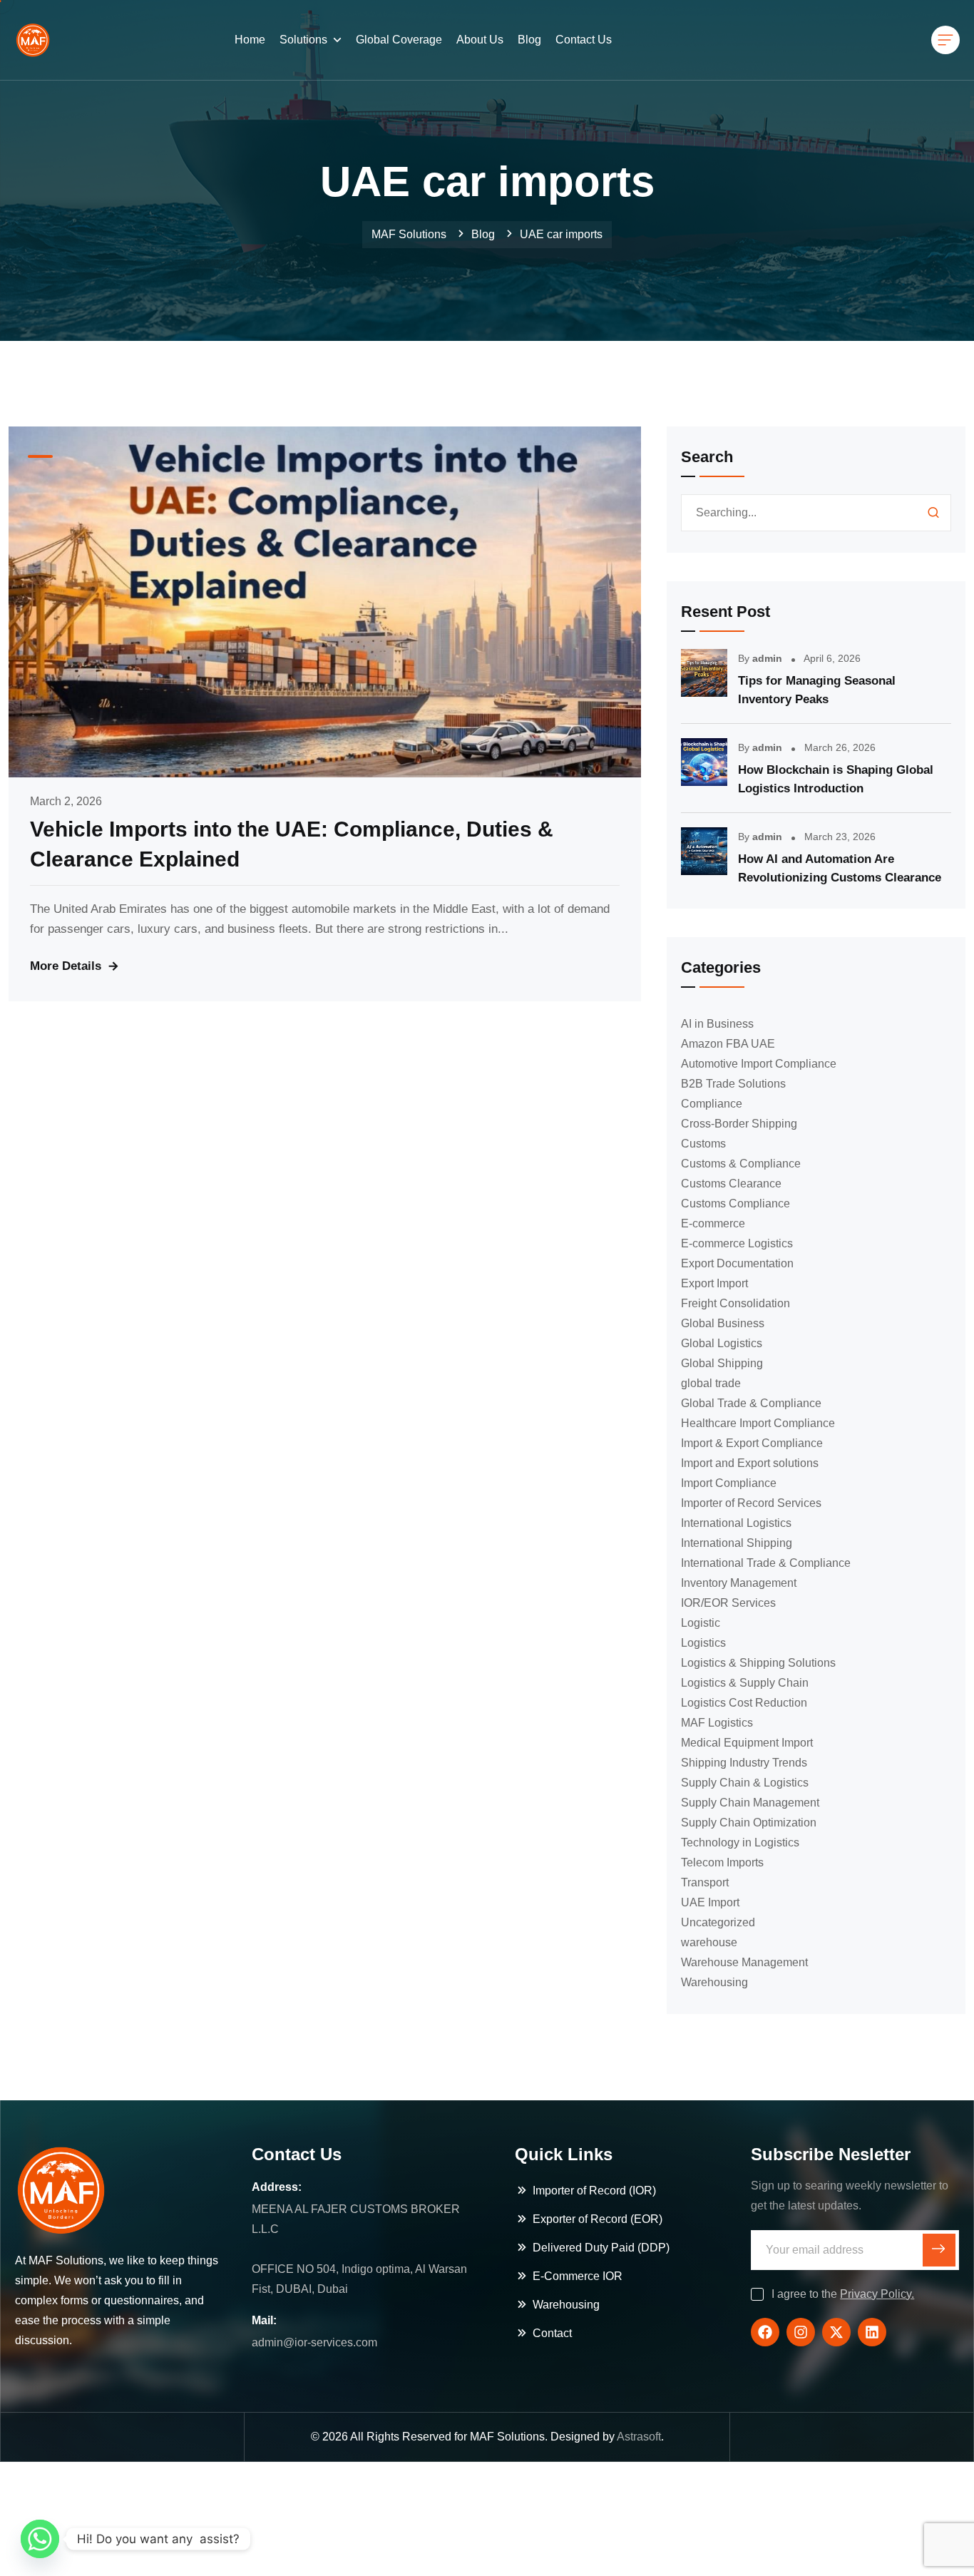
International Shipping (737, 1543)
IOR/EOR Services (728, 1603)
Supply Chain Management (750, 1803)
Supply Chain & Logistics (745, 1783)
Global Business (723, 1323)
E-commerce (713, 1223)
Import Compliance (729, 1483)
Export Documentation (737, 1263)
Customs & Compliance (741, 1164)
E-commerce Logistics (737, 1243)
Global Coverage (399, 40)
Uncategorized (718, 1922)
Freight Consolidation (735, 1303)
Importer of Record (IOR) (594, 2191)
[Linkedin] (872, 2332)
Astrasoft (639, 2437)
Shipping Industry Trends (744, 1763)
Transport (705, 1882)
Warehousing (714, 1982)
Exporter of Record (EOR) (598, 2219)
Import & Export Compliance (752, 1443)
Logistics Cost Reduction (744, 1703)
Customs (703, 1144)
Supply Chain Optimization (749, 1823)
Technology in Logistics (740, 1842)
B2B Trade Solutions (733, 1084)
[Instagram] (801, 2332)
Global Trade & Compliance (751, 1403)
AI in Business (717, 1024)
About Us (480, 40)
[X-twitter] (836, 2332)
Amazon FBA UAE (728, 1044)
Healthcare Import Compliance (758, 1423)
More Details (66, 966)
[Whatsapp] (40, 2539)
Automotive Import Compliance (759, 1064)
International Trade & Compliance (766, 1563)
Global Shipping (722, 1363)
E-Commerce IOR (578, 2276)
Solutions (303, 40)
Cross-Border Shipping (739, 1124)
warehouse (709, 1942)
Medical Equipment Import (747, 1743)
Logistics (703, 1643)
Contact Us (584, 40)
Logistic (701, 1623)
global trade (711, 1383)
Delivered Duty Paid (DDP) (601, 2248)
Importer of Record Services (751, 1503)
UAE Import (710, 1902)
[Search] (933, 513)
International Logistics (736, 1523)
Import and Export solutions (750, 1463)
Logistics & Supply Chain (745, 1683)
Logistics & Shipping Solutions (758, 1663)
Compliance (712, 1104)
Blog (529, 40)
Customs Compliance (735, 1203)
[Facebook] (765, 2332)
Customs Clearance (731, 1184)
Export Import (714, 1283)
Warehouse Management (744, 1962)
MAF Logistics (717, 1723)
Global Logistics (722, 1343)
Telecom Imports (722, 1862)
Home (250, 40)
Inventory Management (739, 1583)
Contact (552, 2333)
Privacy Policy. (877, 2294)
